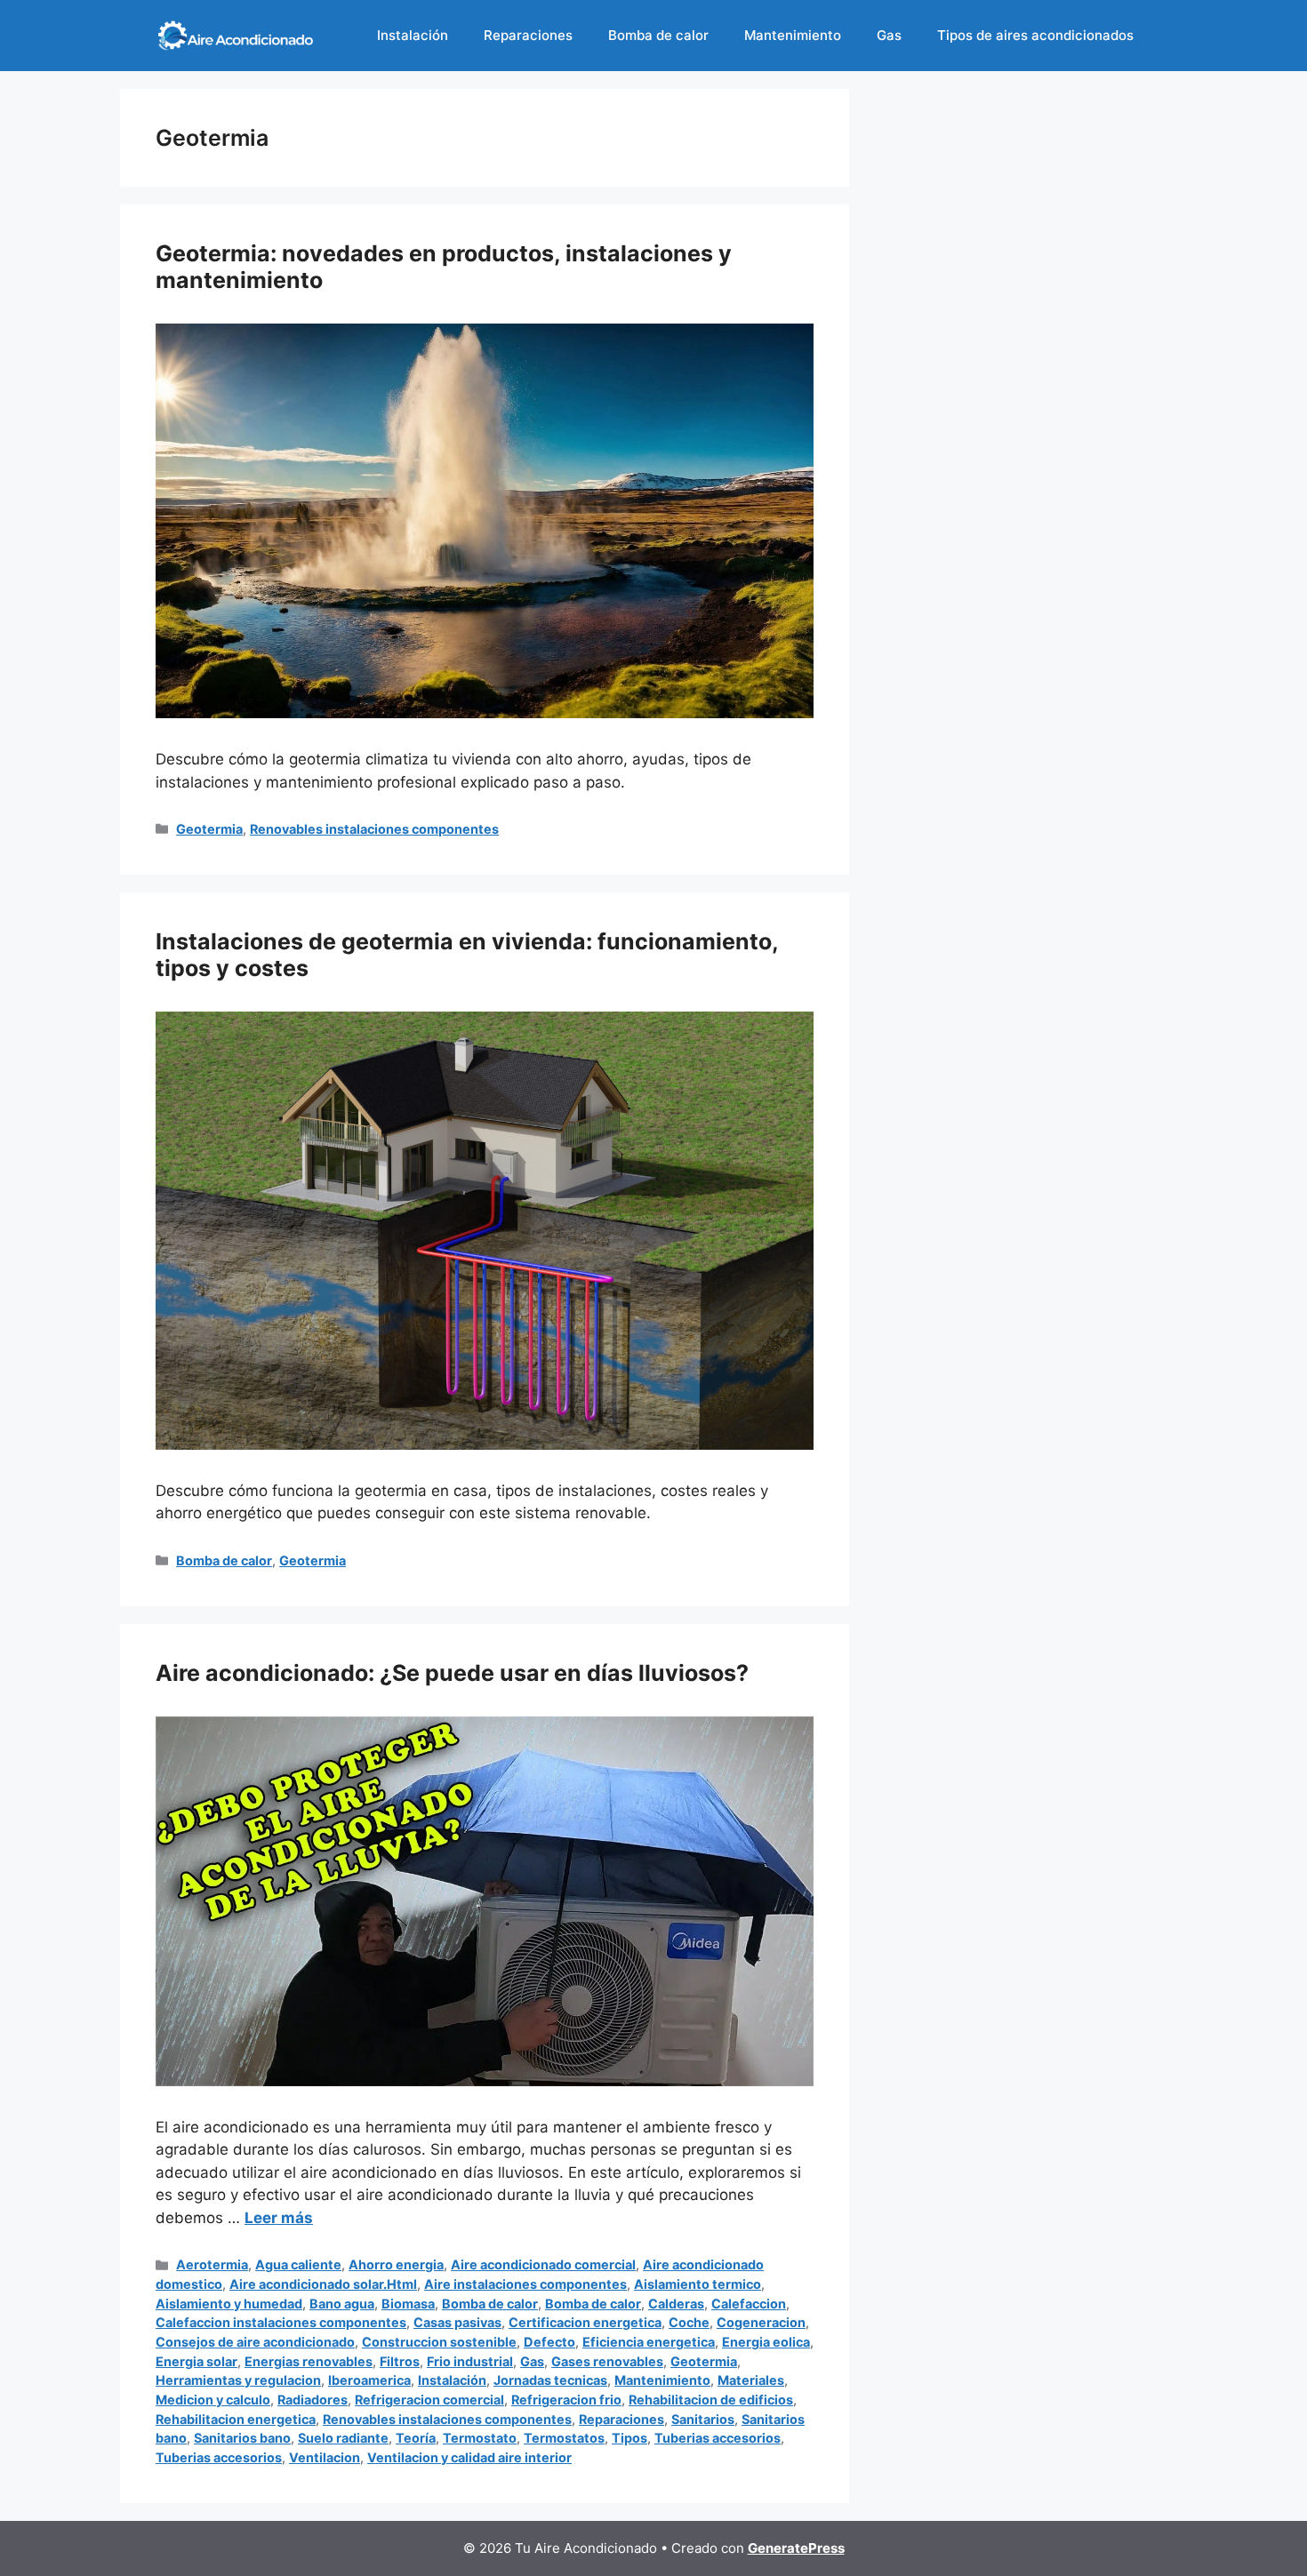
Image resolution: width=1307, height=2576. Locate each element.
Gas (889, 35)
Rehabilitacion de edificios (711, 2400)
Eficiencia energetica (649, 2342)
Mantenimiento (793, 35)
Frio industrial (470, 2361)
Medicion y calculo (213, 2400)
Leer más (279, 2218)
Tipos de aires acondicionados (1035, 35)
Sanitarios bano (242, 2438)
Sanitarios (703, 2419)
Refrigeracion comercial (429, 2400)
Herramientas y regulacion (238, 2380)
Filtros (400, 2361)
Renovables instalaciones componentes (374, 829)
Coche (689, 2322)
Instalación (413, 35)
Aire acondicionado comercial (543, 2264)
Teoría (416, 2438)
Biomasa (408, 2304)
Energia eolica (766, 2342)
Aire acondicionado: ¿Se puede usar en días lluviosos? (452, 1673)
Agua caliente (298, 2264)
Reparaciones (528, 35)
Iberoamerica (369, 2380)
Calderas (676, 2304)
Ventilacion (325, 2457)
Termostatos (564, 2438)
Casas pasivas (457, 2322)
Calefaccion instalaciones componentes (281, 2322)
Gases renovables (607, 2361)
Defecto (549, 2342)
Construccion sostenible (439, 2342)
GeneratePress (796, 2548)
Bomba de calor (658, 35)
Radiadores (313, 2400)
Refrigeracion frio (566, 2400)
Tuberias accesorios (718, 2438)
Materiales (751, 2380)
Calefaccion (749, 2304)
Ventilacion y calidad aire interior (469, 2457)
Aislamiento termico (698, 2284)
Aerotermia (212, 2264)
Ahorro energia (396, 2264)
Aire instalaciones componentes (525, 2284)
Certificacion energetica (585, 2322)
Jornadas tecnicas (550, 2380)
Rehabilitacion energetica (236, 2419)
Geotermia (209, 829)
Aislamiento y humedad (229, 2304)
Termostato (480, 2438)
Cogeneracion (761, 2322)
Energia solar (196, 2361)
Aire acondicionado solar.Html (323, 2284)
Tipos (629, 2438)
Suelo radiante (343, 2438)
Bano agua (342, 2304)
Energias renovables (309, 2361)
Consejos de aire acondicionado (255, 2342)
